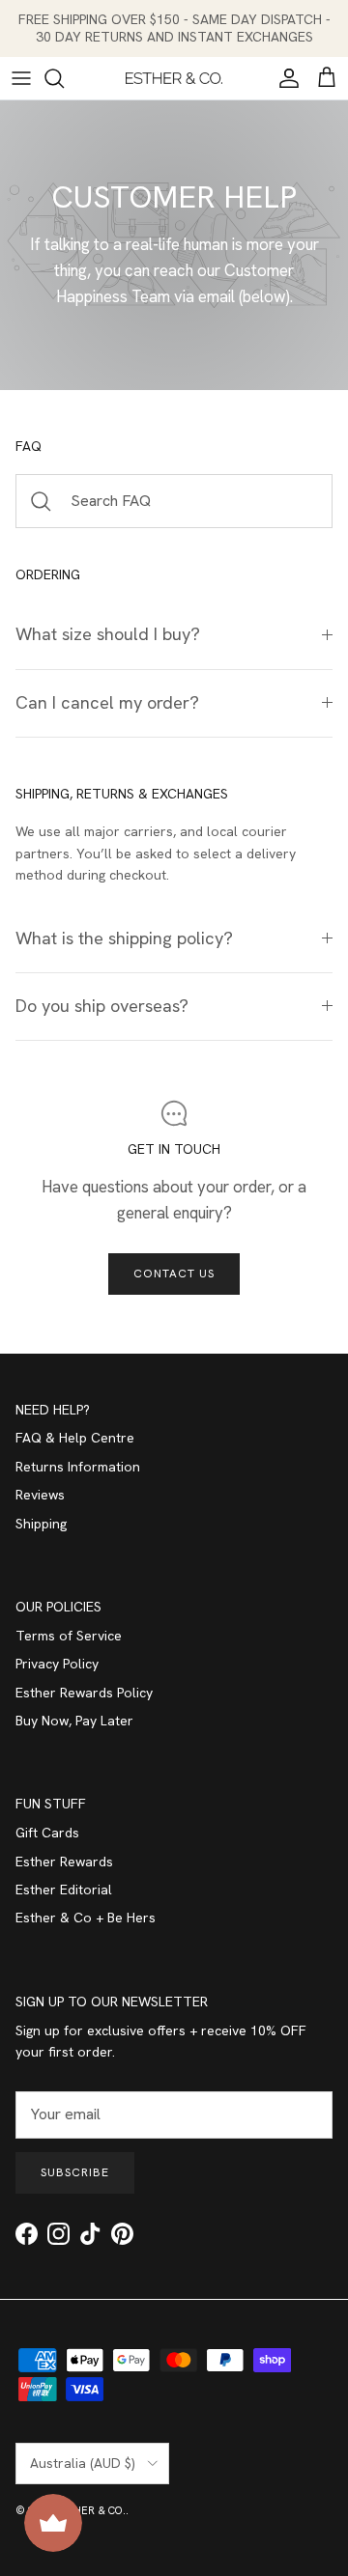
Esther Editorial (64, 1890)
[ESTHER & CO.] (174, 78)
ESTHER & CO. (90, 2510)
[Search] (64, 78)
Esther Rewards (64, 1862)
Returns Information (78, 1467)
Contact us (174, 1274)
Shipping (41, 1524)
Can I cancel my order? (107, 703)
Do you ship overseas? (102, 1006)
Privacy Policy (57, 1664)
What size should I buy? (108, 634)
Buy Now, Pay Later (74, 1721)
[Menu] (21, 78)
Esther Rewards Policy (84, 1693)
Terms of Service (69, 1636)
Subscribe (75, 2172)
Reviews (40, 1495)
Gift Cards (47, 1833)
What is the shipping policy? (124, 938)
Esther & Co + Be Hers (86, 1918)
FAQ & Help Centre (75, 1438)
